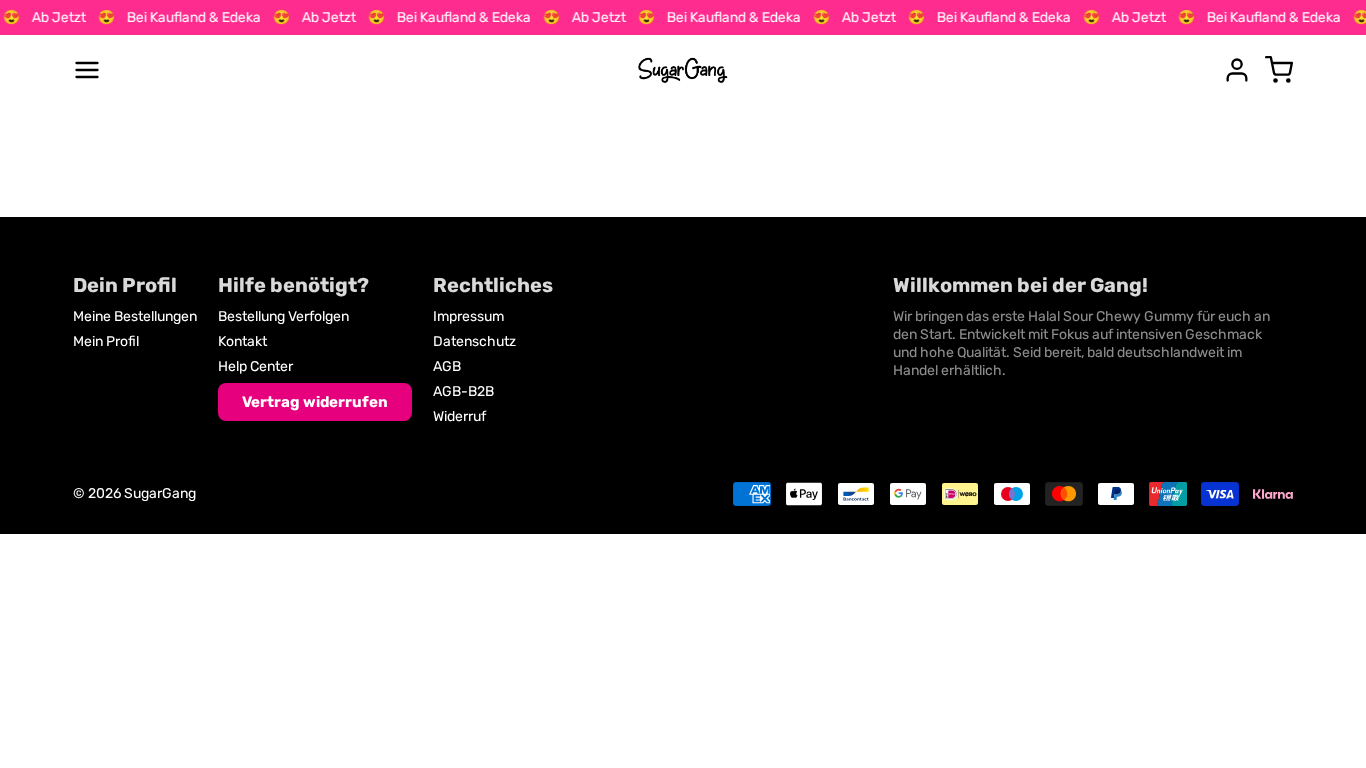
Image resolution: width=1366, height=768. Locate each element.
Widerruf (459, 416)
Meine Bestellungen (135, 316)
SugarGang (160, 493)
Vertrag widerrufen (315, 402)
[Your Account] (1237, 70)
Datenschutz (474, 341)
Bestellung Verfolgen (283, 316)
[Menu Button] (87, 70)
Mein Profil (106, 341)
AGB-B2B (463, 391)
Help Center (255, 366)
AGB (447, 366)
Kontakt (242, 341)
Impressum (468, 316)
